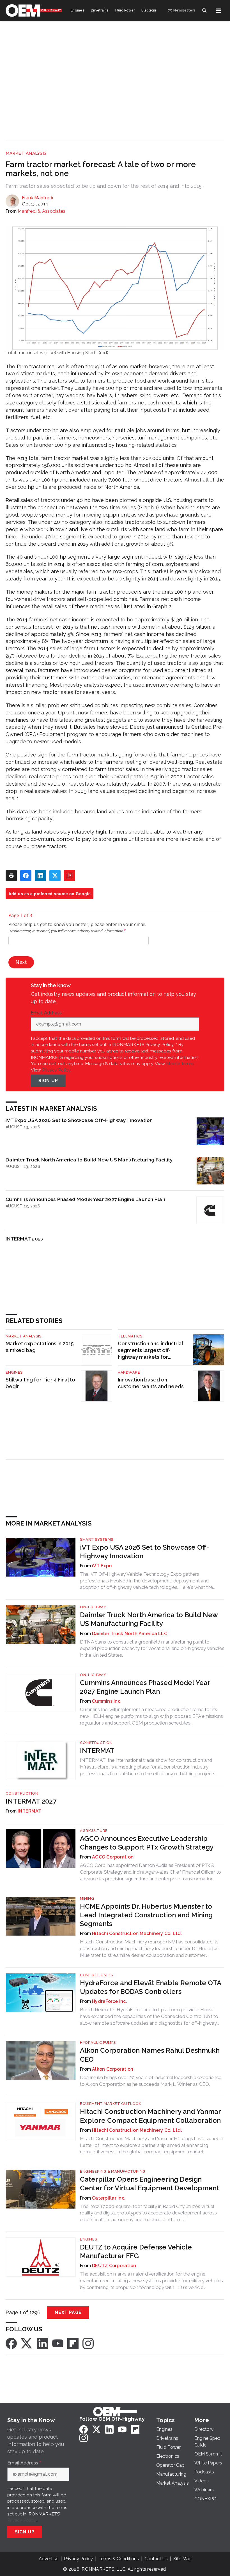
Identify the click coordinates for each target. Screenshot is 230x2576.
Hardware (129, 1372)
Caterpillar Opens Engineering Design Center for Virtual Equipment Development (150, 2184)
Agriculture (94, 1831)
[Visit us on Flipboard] (73, 2343)
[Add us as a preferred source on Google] (70, 876)
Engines (14, 1372)
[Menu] (219, 11)
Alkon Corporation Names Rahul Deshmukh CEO (150, 2055)
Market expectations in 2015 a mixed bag (40, 1347)
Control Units (96, 1975)
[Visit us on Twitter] (27, 2343)
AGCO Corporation (113, 1857)
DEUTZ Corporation (114, 2266)
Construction (96, 1743)
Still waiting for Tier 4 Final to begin (40, 1383)
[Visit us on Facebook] (11, 2343)
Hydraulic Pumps (98, 2042)
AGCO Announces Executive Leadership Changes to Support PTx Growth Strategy (147, 1843)
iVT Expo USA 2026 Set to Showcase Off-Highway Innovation (79, 1120)
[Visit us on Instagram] (88, 2343)
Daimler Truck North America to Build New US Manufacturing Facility (89, 1160)
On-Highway (93, 1607)
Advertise (49, 2559)
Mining (87, 1898)
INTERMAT (97, 1750)
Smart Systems (97, 1539)
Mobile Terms (180, 1064)
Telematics (130, 1336)
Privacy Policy (56, 1070)
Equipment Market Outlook (111, 2104)
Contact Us (156, 2559)
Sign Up (48, 1081)
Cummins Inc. (107, 1701)
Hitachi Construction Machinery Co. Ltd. (137, 1933)
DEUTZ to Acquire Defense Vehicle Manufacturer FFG (136, 2251)
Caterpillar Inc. (109, 2198)
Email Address (48, 1013)
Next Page (68, 2312)
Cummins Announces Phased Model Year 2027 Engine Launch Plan (85, 1199)
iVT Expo (102, 1566)
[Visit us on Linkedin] (43, 2343)
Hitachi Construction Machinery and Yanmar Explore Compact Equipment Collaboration (150, 2116)
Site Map (182, 2559)
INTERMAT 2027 (25, 1239)
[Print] (11, 876)
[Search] (204, 11)
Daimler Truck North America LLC (130, 1634)
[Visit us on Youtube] (58, 2343)
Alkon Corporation (113, 2069)
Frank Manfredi (37, 198)
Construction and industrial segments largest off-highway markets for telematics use (150, 1351)
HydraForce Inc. (110, 2001)
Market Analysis (26, 153)
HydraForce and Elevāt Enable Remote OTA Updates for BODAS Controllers (150, 1987)
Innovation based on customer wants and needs (151, 1383)
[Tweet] (55, 876)
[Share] (26, 876)
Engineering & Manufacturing (113, 2171)
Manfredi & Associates (42, 211)
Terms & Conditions (119, 2559)
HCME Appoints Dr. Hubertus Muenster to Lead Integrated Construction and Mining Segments (146, 1915)
